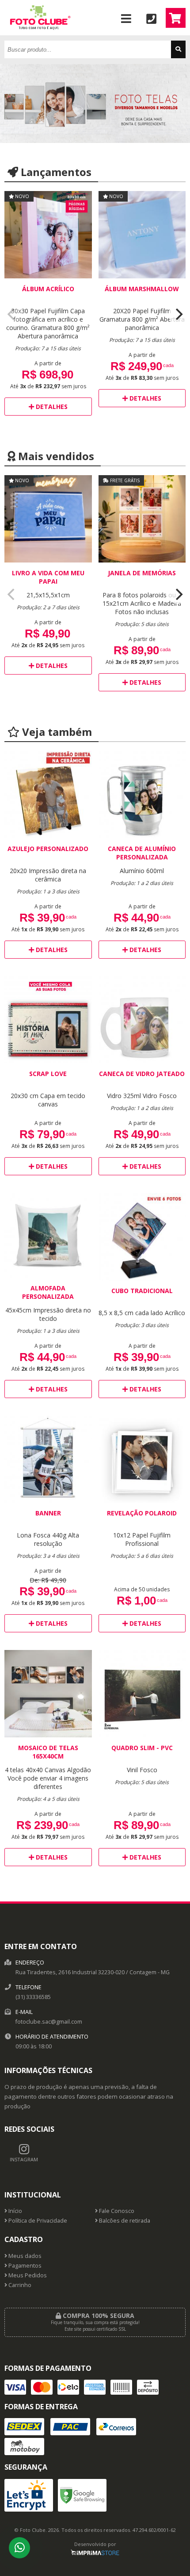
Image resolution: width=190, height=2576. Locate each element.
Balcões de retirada (124, 2221)
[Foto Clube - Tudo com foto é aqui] (39, 33)
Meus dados (24, 2256)
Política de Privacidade (37, 2221)
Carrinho (19, 2285)
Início (15, 2211)
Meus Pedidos (27, 2275)
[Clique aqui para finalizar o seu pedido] (176, 18)
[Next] (178, 315)
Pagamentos (24, 2266)
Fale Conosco (116, 2211)
